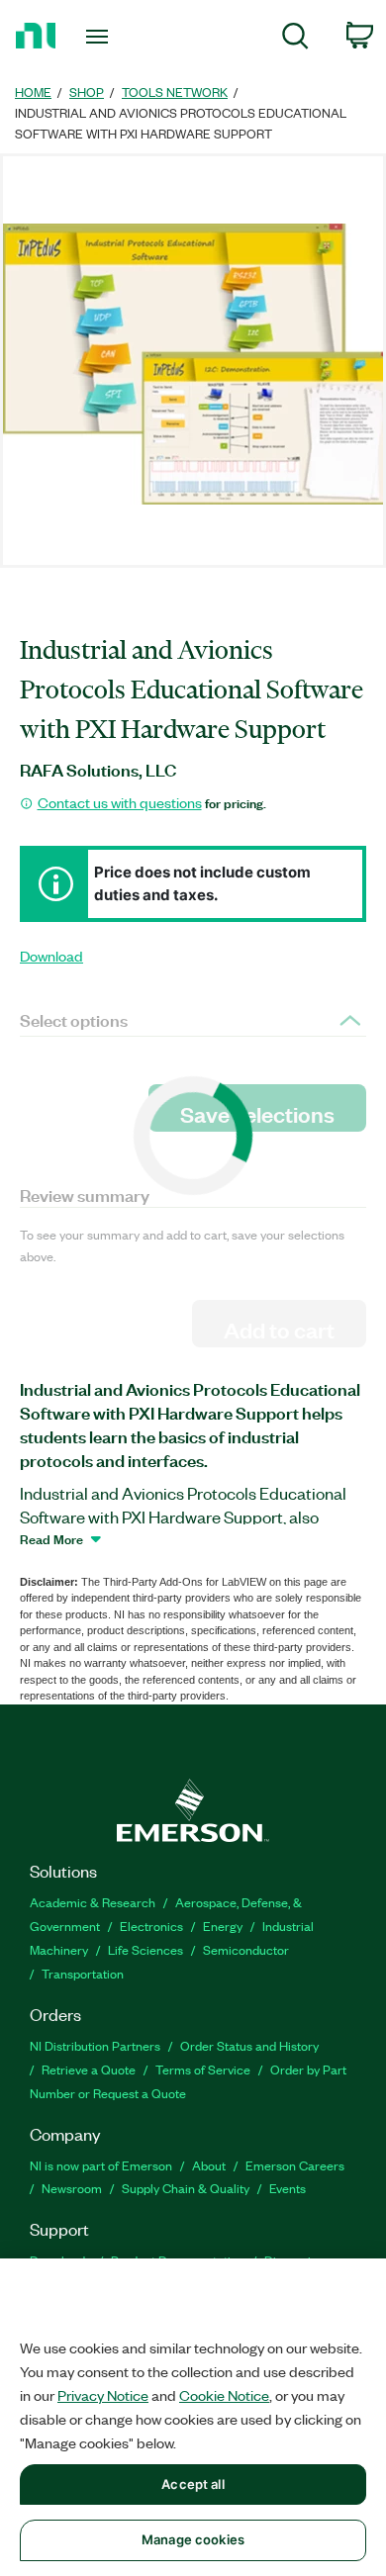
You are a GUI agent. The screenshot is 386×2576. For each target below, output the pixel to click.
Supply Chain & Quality (186, 2188)
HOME (33, 92)
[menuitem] (295, 39)
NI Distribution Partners (95, 2045)
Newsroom (72, 2188)
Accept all (193, 2484)
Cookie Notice (224, 2395)
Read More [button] (51, 1538)
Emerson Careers (295, 2165)
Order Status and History (249, 2045)
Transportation (83, 1973)
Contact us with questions (120, 802)
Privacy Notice (103, 2395)
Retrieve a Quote (89, 2069)
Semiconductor (246, 1949)
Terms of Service (203, 2069)
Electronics (151, 1926)
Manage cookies (193, 2539)
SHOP (87, 92)
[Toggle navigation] (100, 37)
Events (288, 2188)
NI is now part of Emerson (101, 2165)
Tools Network (175, 92)
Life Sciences (145, 1949)
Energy (223, 1926)
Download (51, 956)
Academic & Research (93, 1902)
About (209, 2165)
